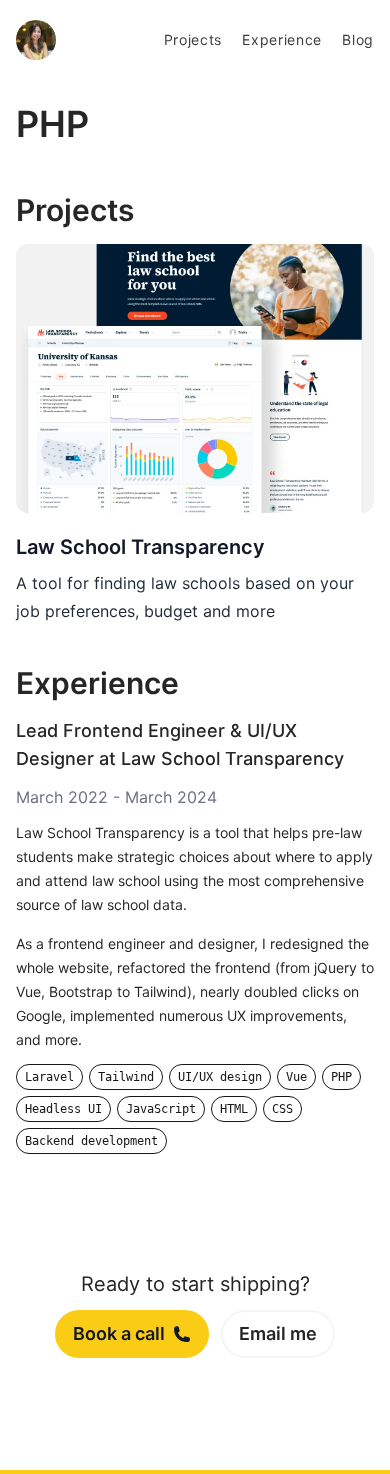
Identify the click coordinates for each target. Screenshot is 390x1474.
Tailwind (126, 1077)
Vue (296, 1077)
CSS (282, 1109)
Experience (282, 39)
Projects (193, 39)
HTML (234, 1109)
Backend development (91, 1141)
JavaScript (161, 1109)
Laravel (49, 1077)
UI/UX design (220, 1077)
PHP (341, 1077)
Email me (278, 1333)
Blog (358, 39)
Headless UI (63, 1109)
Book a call (119, 1333)
